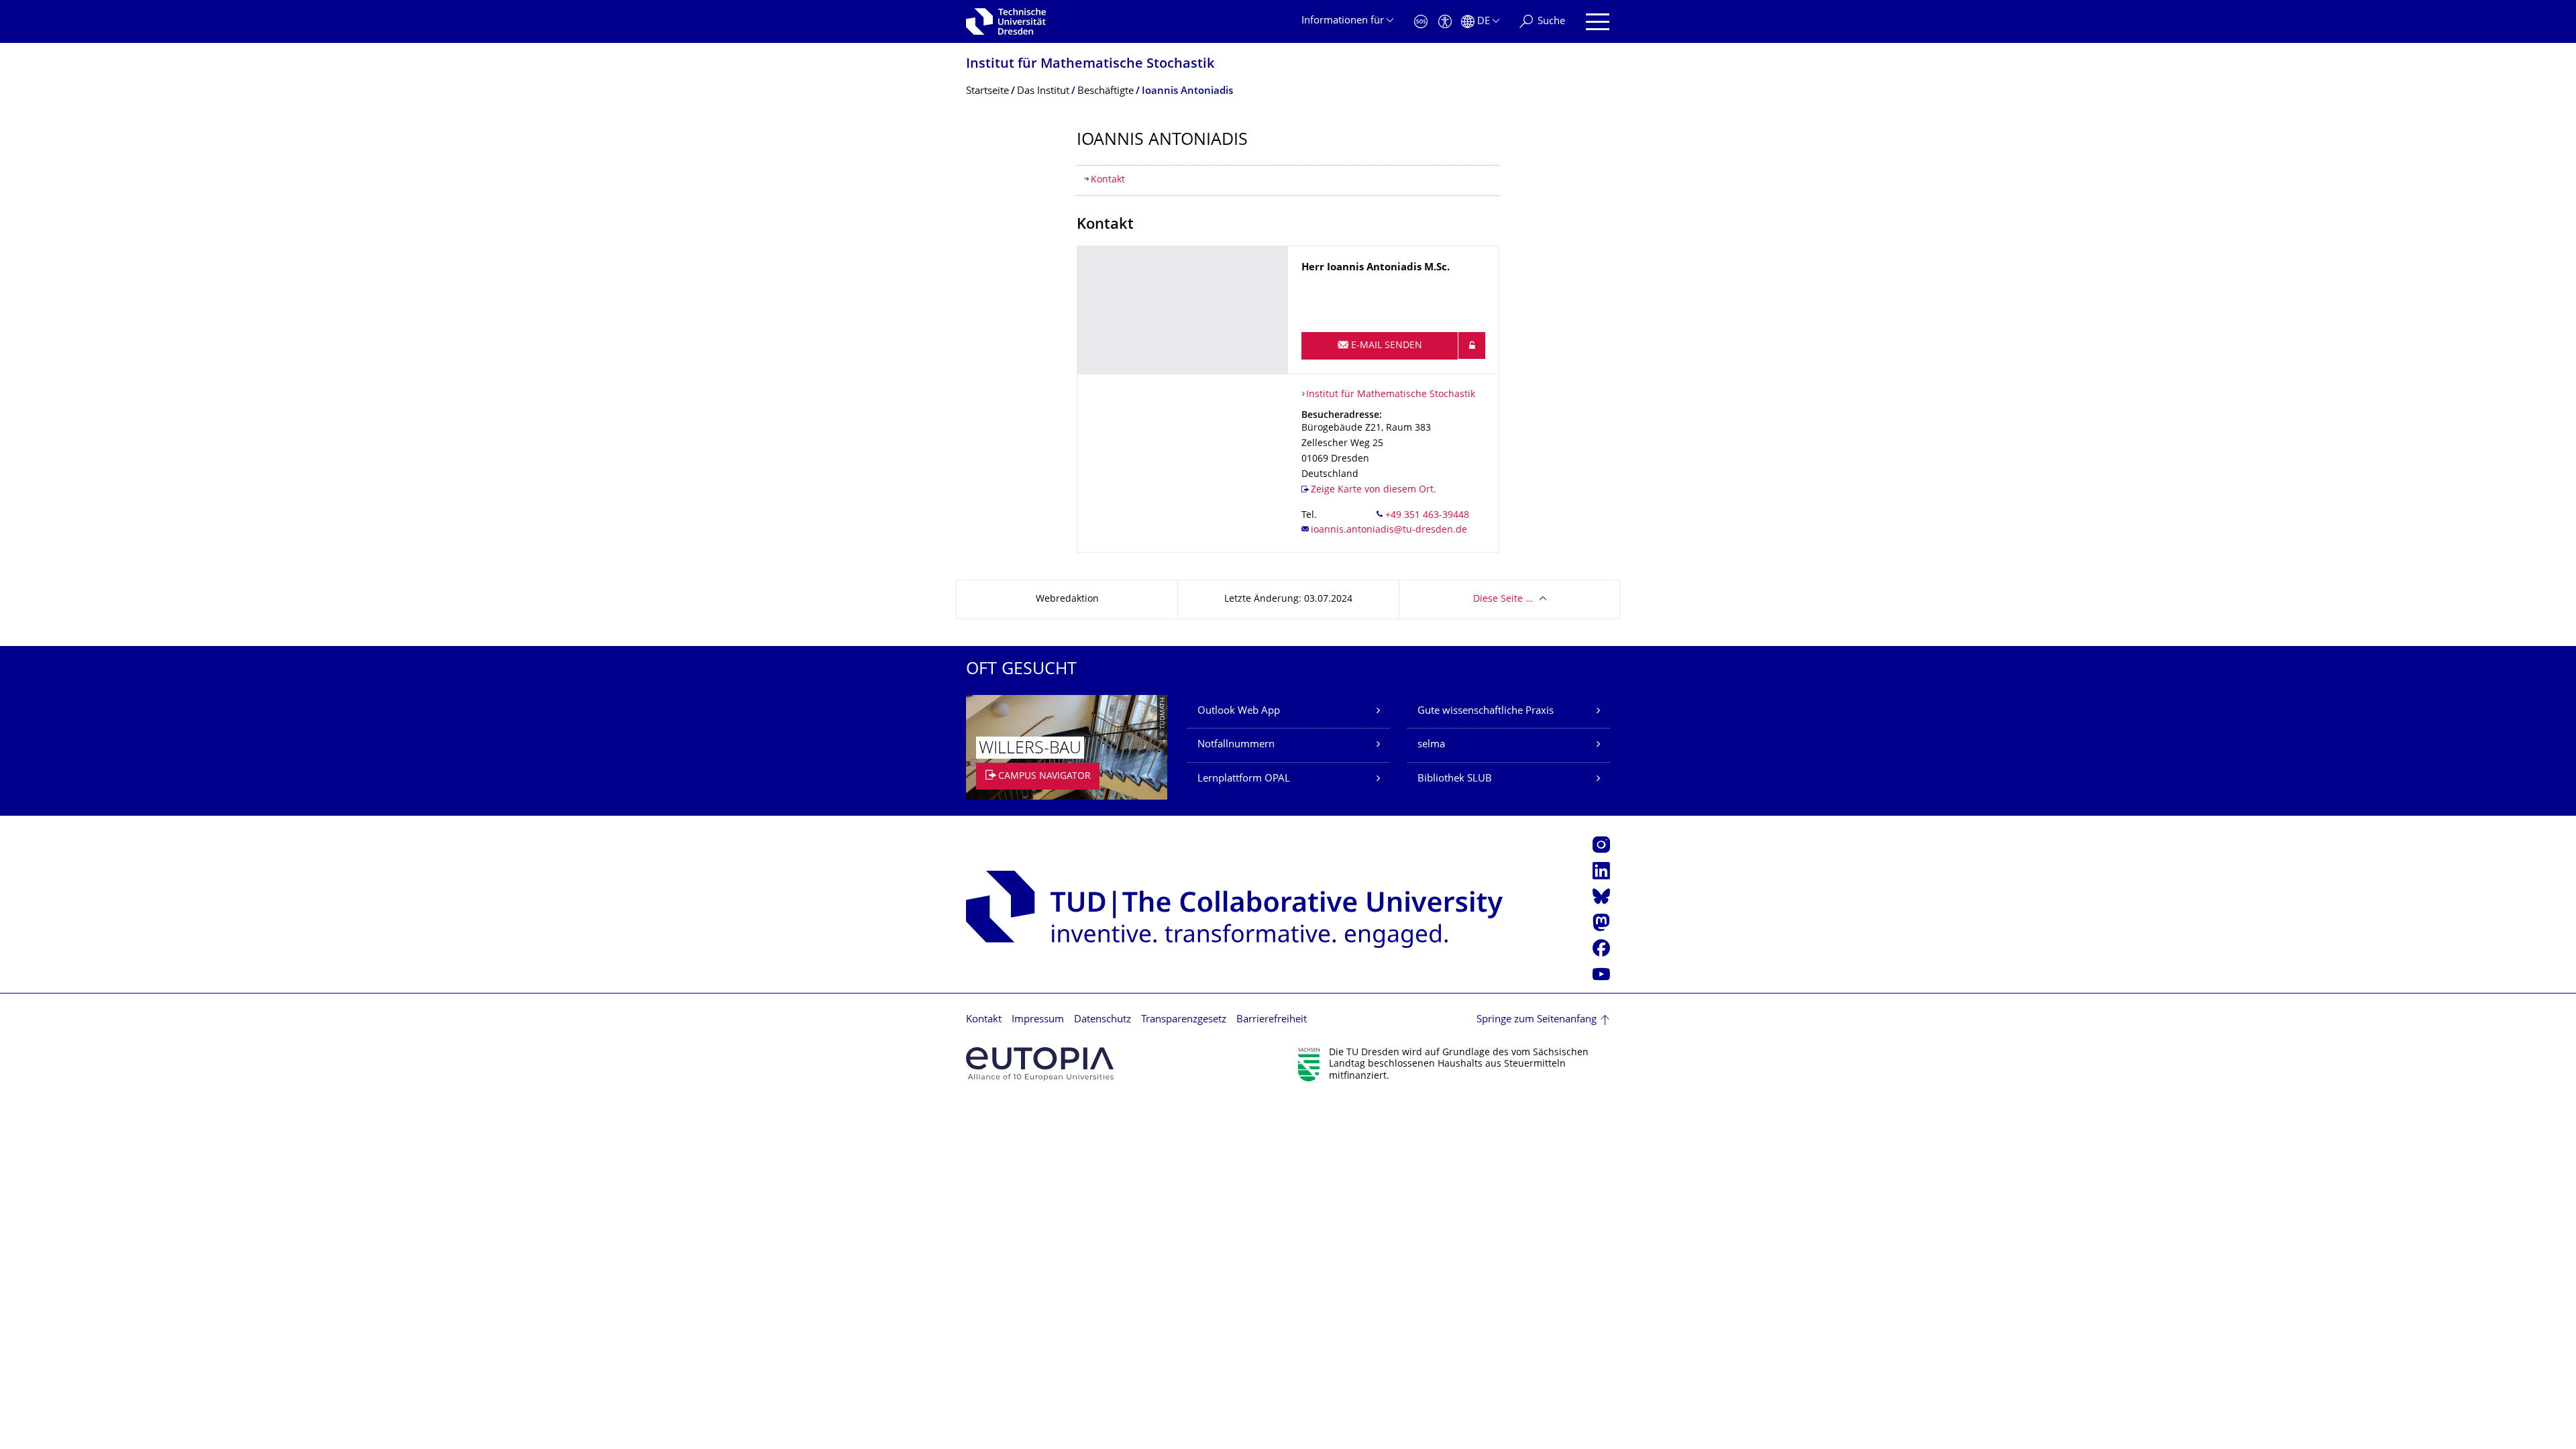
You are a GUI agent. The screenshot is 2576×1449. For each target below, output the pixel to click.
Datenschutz (1103, 1020)
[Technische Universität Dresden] (1006, 21)
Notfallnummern (1236, 745)
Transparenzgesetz (1184, 1020)
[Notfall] (1421, 22)
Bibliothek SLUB (1455, 779)
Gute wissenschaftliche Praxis (1486, 711)
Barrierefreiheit (1272, 1020)
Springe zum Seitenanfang (1537, 1020)
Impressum (1038, 1020)
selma (1431, 745)
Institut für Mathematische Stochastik (1090, 65)
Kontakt (1108, 180)
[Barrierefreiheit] (1445, 22)
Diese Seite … (1503, 599)
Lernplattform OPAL (1244, 779)
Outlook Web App (1239, 711)
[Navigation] (1598, 22)
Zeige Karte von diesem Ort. (1374, 490)
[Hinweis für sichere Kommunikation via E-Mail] (1472, 345)
